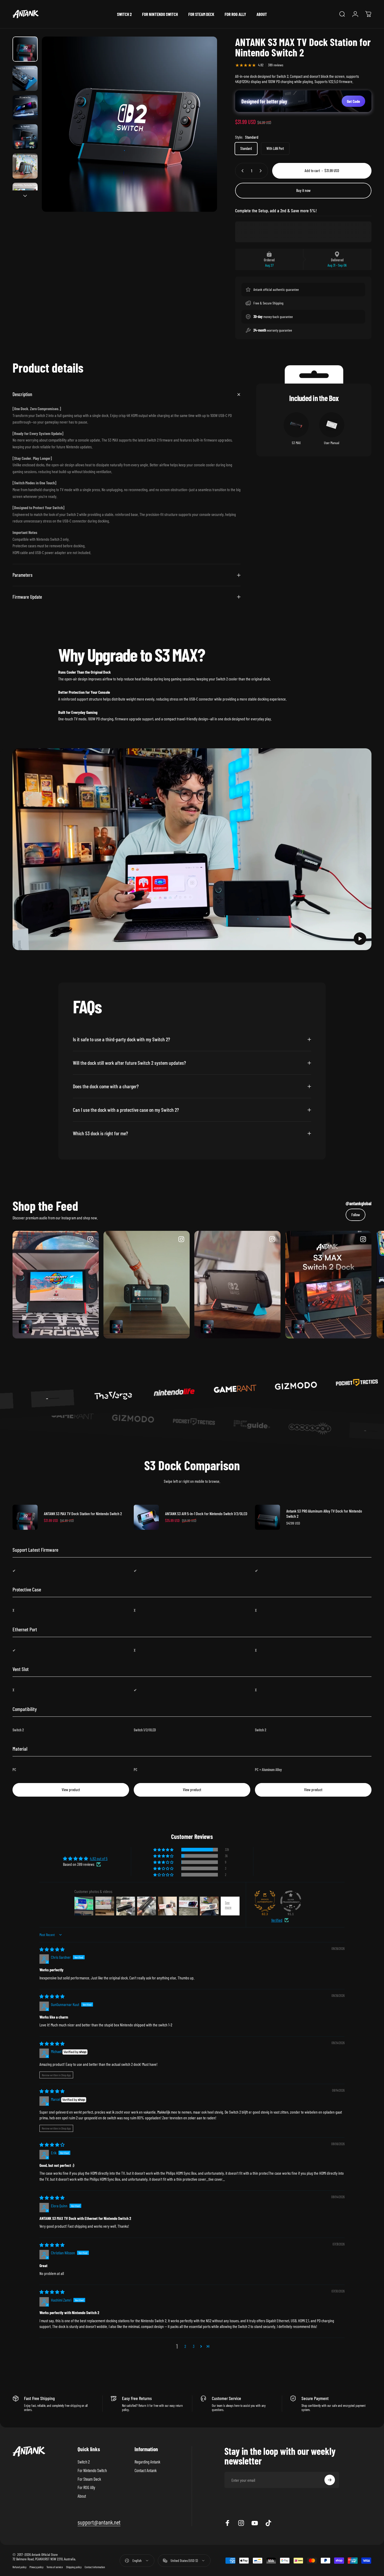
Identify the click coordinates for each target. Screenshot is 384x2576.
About (82, 2496)
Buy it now (303, 190)
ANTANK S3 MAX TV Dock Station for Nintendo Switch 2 (83, 1513)
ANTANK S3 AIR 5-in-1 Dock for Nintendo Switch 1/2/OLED (206, 1513)
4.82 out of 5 (99, 1858)
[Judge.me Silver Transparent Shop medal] (291, 1901)
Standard (246, 148)
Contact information (95, 2567)
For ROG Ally (86, 2487)
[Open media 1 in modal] (129, 124)
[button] (360, 939)
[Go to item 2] (25, 78)
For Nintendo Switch (92, 2470)
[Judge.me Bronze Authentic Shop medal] (265, 1901)
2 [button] (185, 2346)
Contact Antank (146, 2470)
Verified (277, 1920)
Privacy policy (36, 2567)
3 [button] (194, 2346)
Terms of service (55, 2567)
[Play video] (192, 849)
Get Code (353, 101)
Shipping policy (74, 2567)
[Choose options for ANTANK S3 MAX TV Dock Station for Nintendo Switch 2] (25, 1327)
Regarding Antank (147, 2462)
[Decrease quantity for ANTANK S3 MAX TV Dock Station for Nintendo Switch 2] (241, 171)
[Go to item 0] (25, 49)
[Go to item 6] (25, 195)
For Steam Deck (89, 2479)
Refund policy (19, 2567)
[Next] (203, 134)
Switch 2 (84, 2462)
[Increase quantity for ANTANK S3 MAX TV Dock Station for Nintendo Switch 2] (262, 171)
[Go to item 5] (25, 166)
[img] (52, 1949)
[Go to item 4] (25, 137)
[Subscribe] (330, 2480)
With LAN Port (275, 148)
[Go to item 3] (25, 108)
